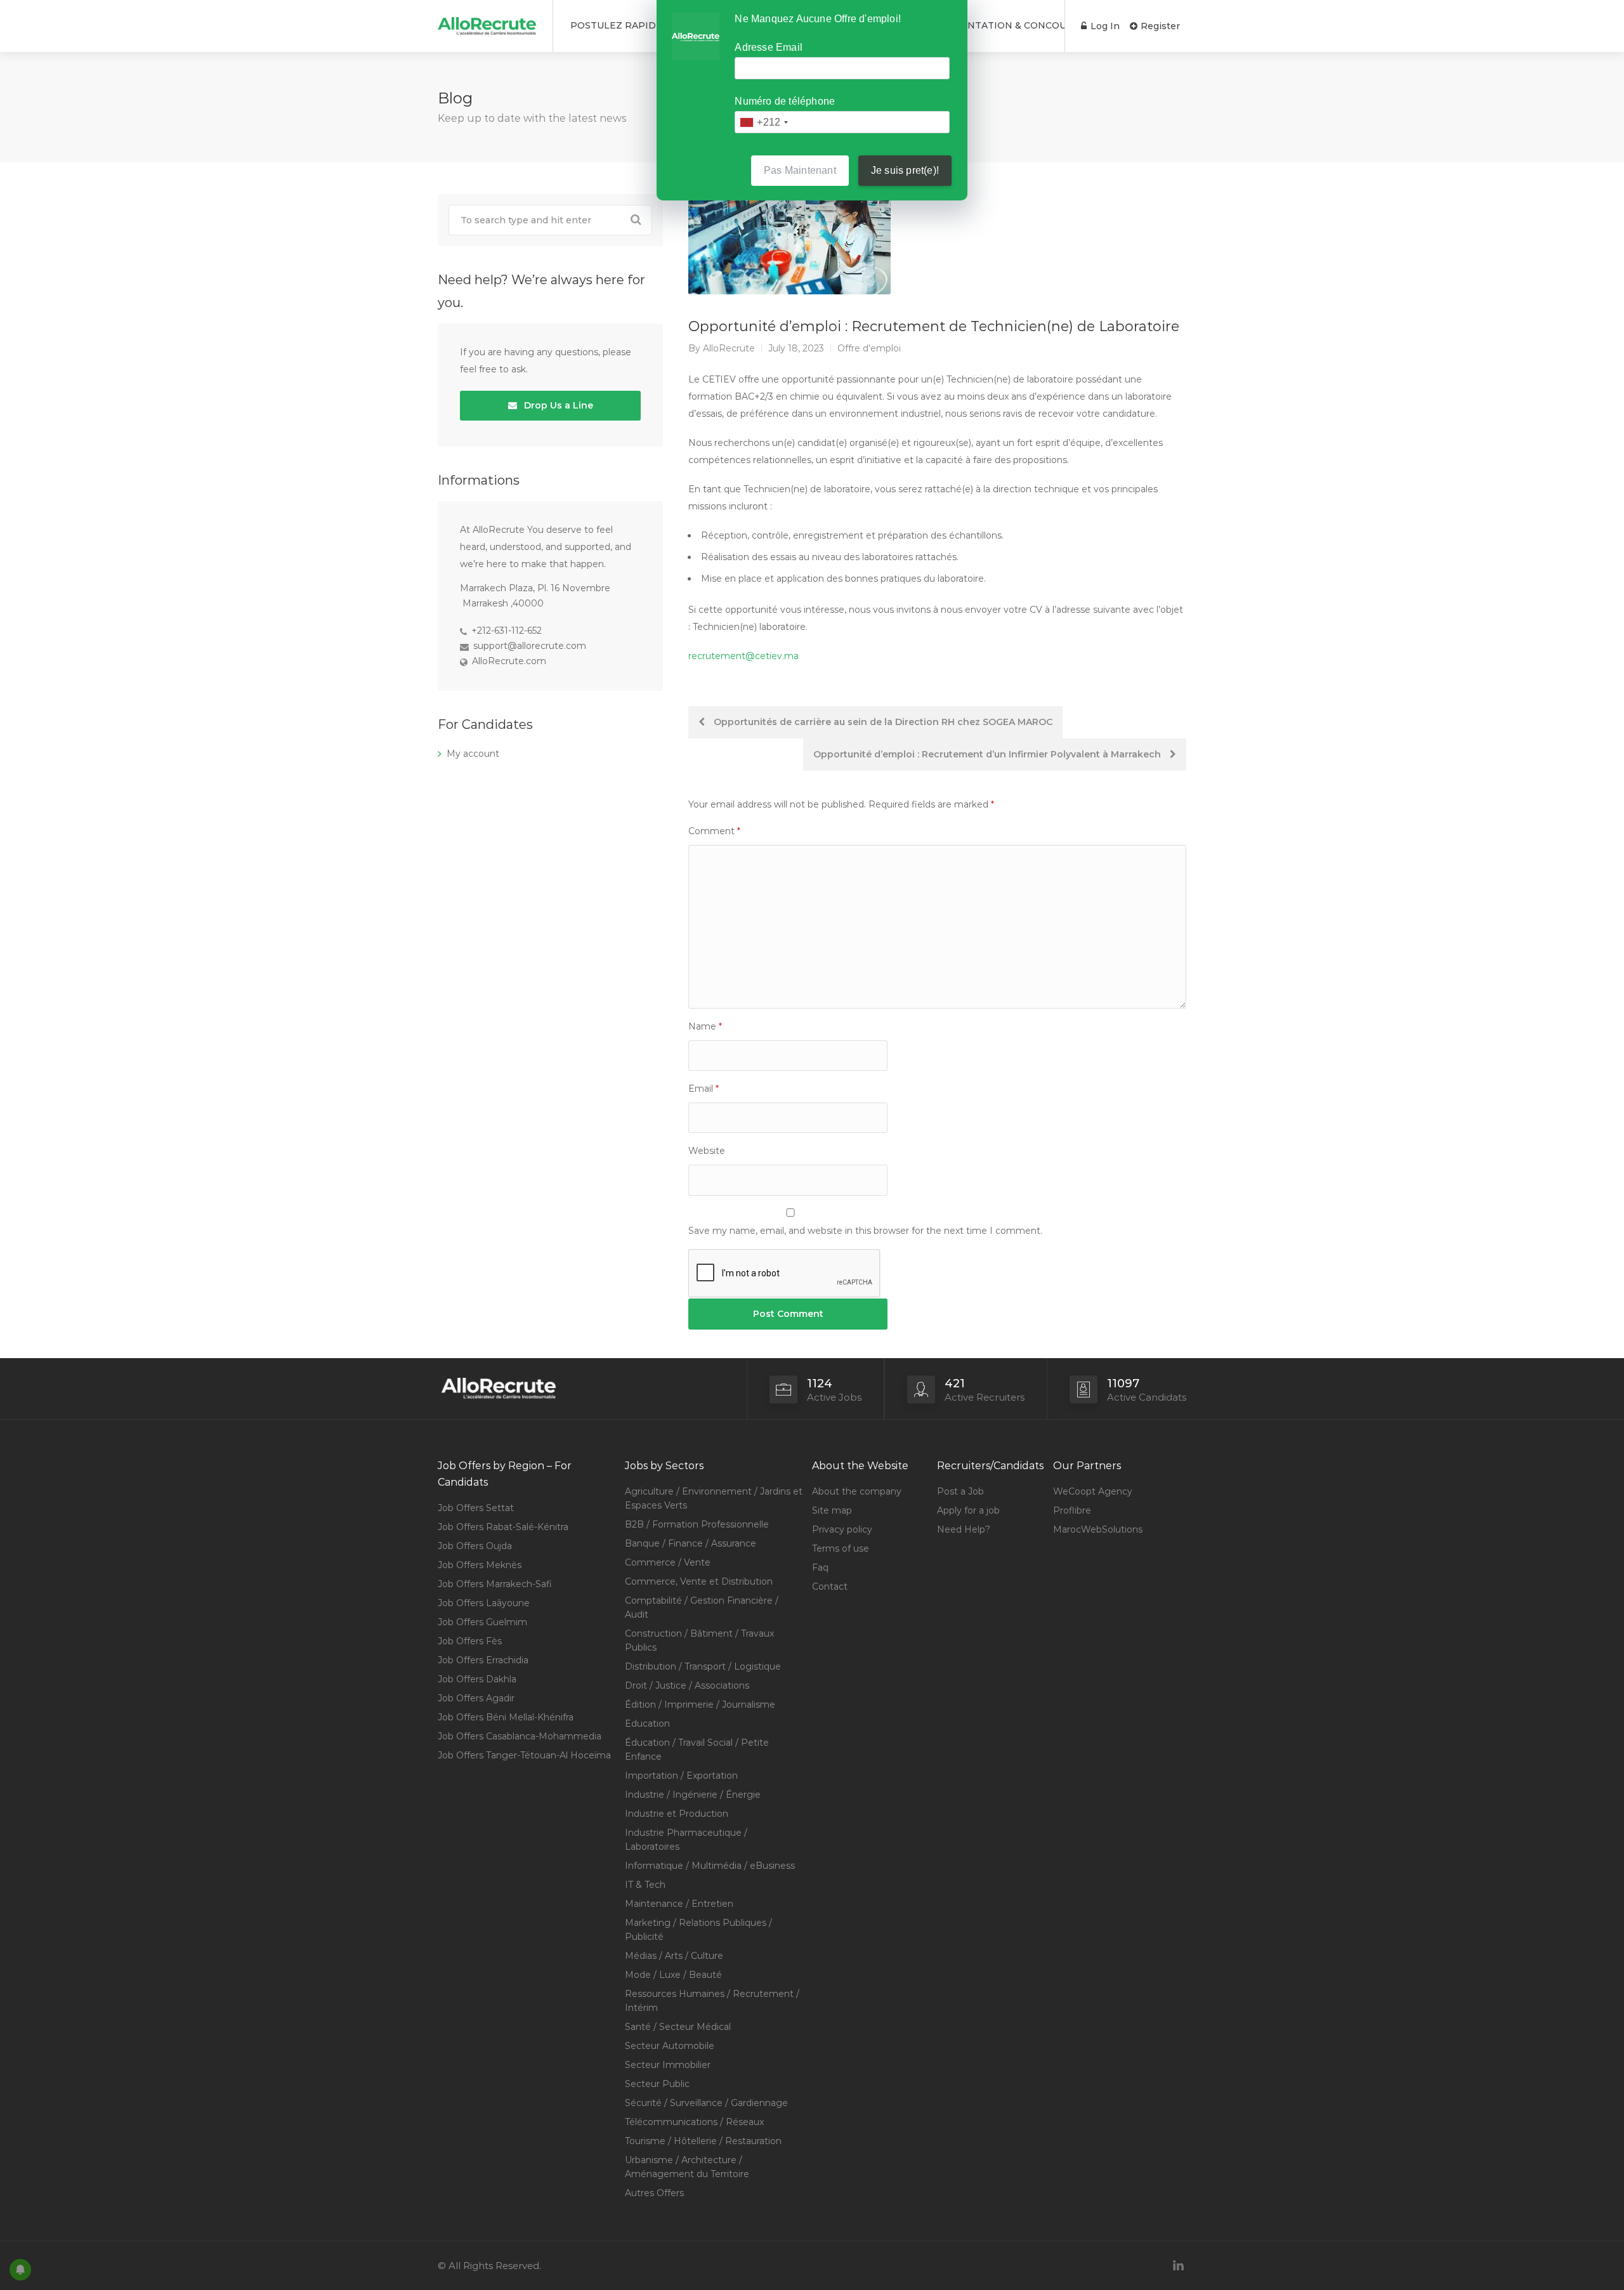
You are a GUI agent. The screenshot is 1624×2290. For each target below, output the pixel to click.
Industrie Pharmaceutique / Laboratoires (686, 1840)
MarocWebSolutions (1098, 1529)
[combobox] (763, 122)
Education (647, 1724)
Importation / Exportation (681, 1776)
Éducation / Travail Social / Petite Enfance (697, 1750)
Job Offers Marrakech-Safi (495, 1584)
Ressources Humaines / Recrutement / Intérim (712, 2001)
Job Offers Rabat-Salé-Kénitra (503, 1527)
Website (707, 1151)
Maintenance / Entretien (679, 1904)
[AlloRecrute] (487, 21)
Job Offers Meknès (480, 1565)
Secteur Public (657, 2084)
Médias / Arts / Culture (674, 1956)
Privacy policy (842, 1529)
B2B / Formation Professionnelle (697, 1524)
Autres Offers (654, 2193)
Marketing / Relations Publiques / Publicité (698, 1930)
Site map (832, 1510)
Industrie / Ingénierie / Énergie (693, 1795)
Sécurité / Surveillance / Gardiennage (706, 2103)
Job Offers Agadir (476, 1698)
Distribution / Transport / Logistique (703, 1666)
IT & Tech (645, 1885)
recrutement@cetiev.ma (743, 656)
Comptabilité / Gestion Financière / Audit (702, 1607)
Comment (714, 831)
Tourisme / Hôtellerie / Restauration (703, 2141)
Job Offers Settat (476, 1508)
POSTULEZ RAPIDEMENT (631, 25)
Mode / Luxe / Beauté (673, 1975)
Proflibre (1072, 1510)
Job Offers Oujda (475, 1546)
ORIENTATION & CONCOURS (1011, 25)
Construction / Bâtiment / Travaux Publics (699, 1640)
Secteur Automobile (670, 2046)
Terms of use (841, 1548)
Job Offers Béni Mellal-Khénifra (506, 1717)
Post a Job (960, 1491)
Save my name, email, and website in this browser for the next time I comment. (865, 1231)
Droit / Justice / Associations (687, 1685)
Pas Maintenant (800, 170)
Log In (1104, 26)
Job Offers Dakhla (477, 1679)
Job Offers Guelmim (482, 1622)
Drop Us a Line (557, 405)
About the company (857, 1491)
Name (705, 1026)
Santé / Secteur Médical (678, 2027)
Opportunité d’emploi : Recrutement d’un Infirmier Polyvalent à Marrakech (988, 754)
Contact (830, 1587)
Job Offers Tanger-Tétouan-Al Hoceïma (524, 1755)
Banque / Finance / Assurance (691, 1543)
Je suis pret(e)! (905, 170)
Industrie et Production (677, 1814)
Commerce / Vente (668, 1562)
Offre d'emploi (869, 348)
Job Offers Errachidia (483, 1660)
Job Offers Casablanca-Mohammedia (520, 1736)
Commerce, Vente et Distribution (699, 1581)
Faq (820, 1567)
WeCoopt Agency (1093, 1491)
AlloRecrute (729, 348)
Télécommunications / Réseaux (694, 2122)
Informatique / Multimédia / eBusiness (710, 1866)
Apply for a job (968, 1510)
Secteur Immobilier (668, 2065)
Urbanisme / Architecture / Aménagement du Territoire (687, 2167)
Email (704, 1089)
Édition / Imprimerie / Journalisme (700, 1704)
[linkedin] (1178, 2266)
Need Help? (964, 1529)
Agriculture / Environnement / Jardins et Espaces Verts (714, 1498)
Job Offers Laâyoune (484, 1603)
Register (1159, 26)
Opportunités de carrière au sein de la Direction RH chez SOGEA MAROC (882, 722)
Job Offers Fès (470, 1641)
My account (473, 754)
